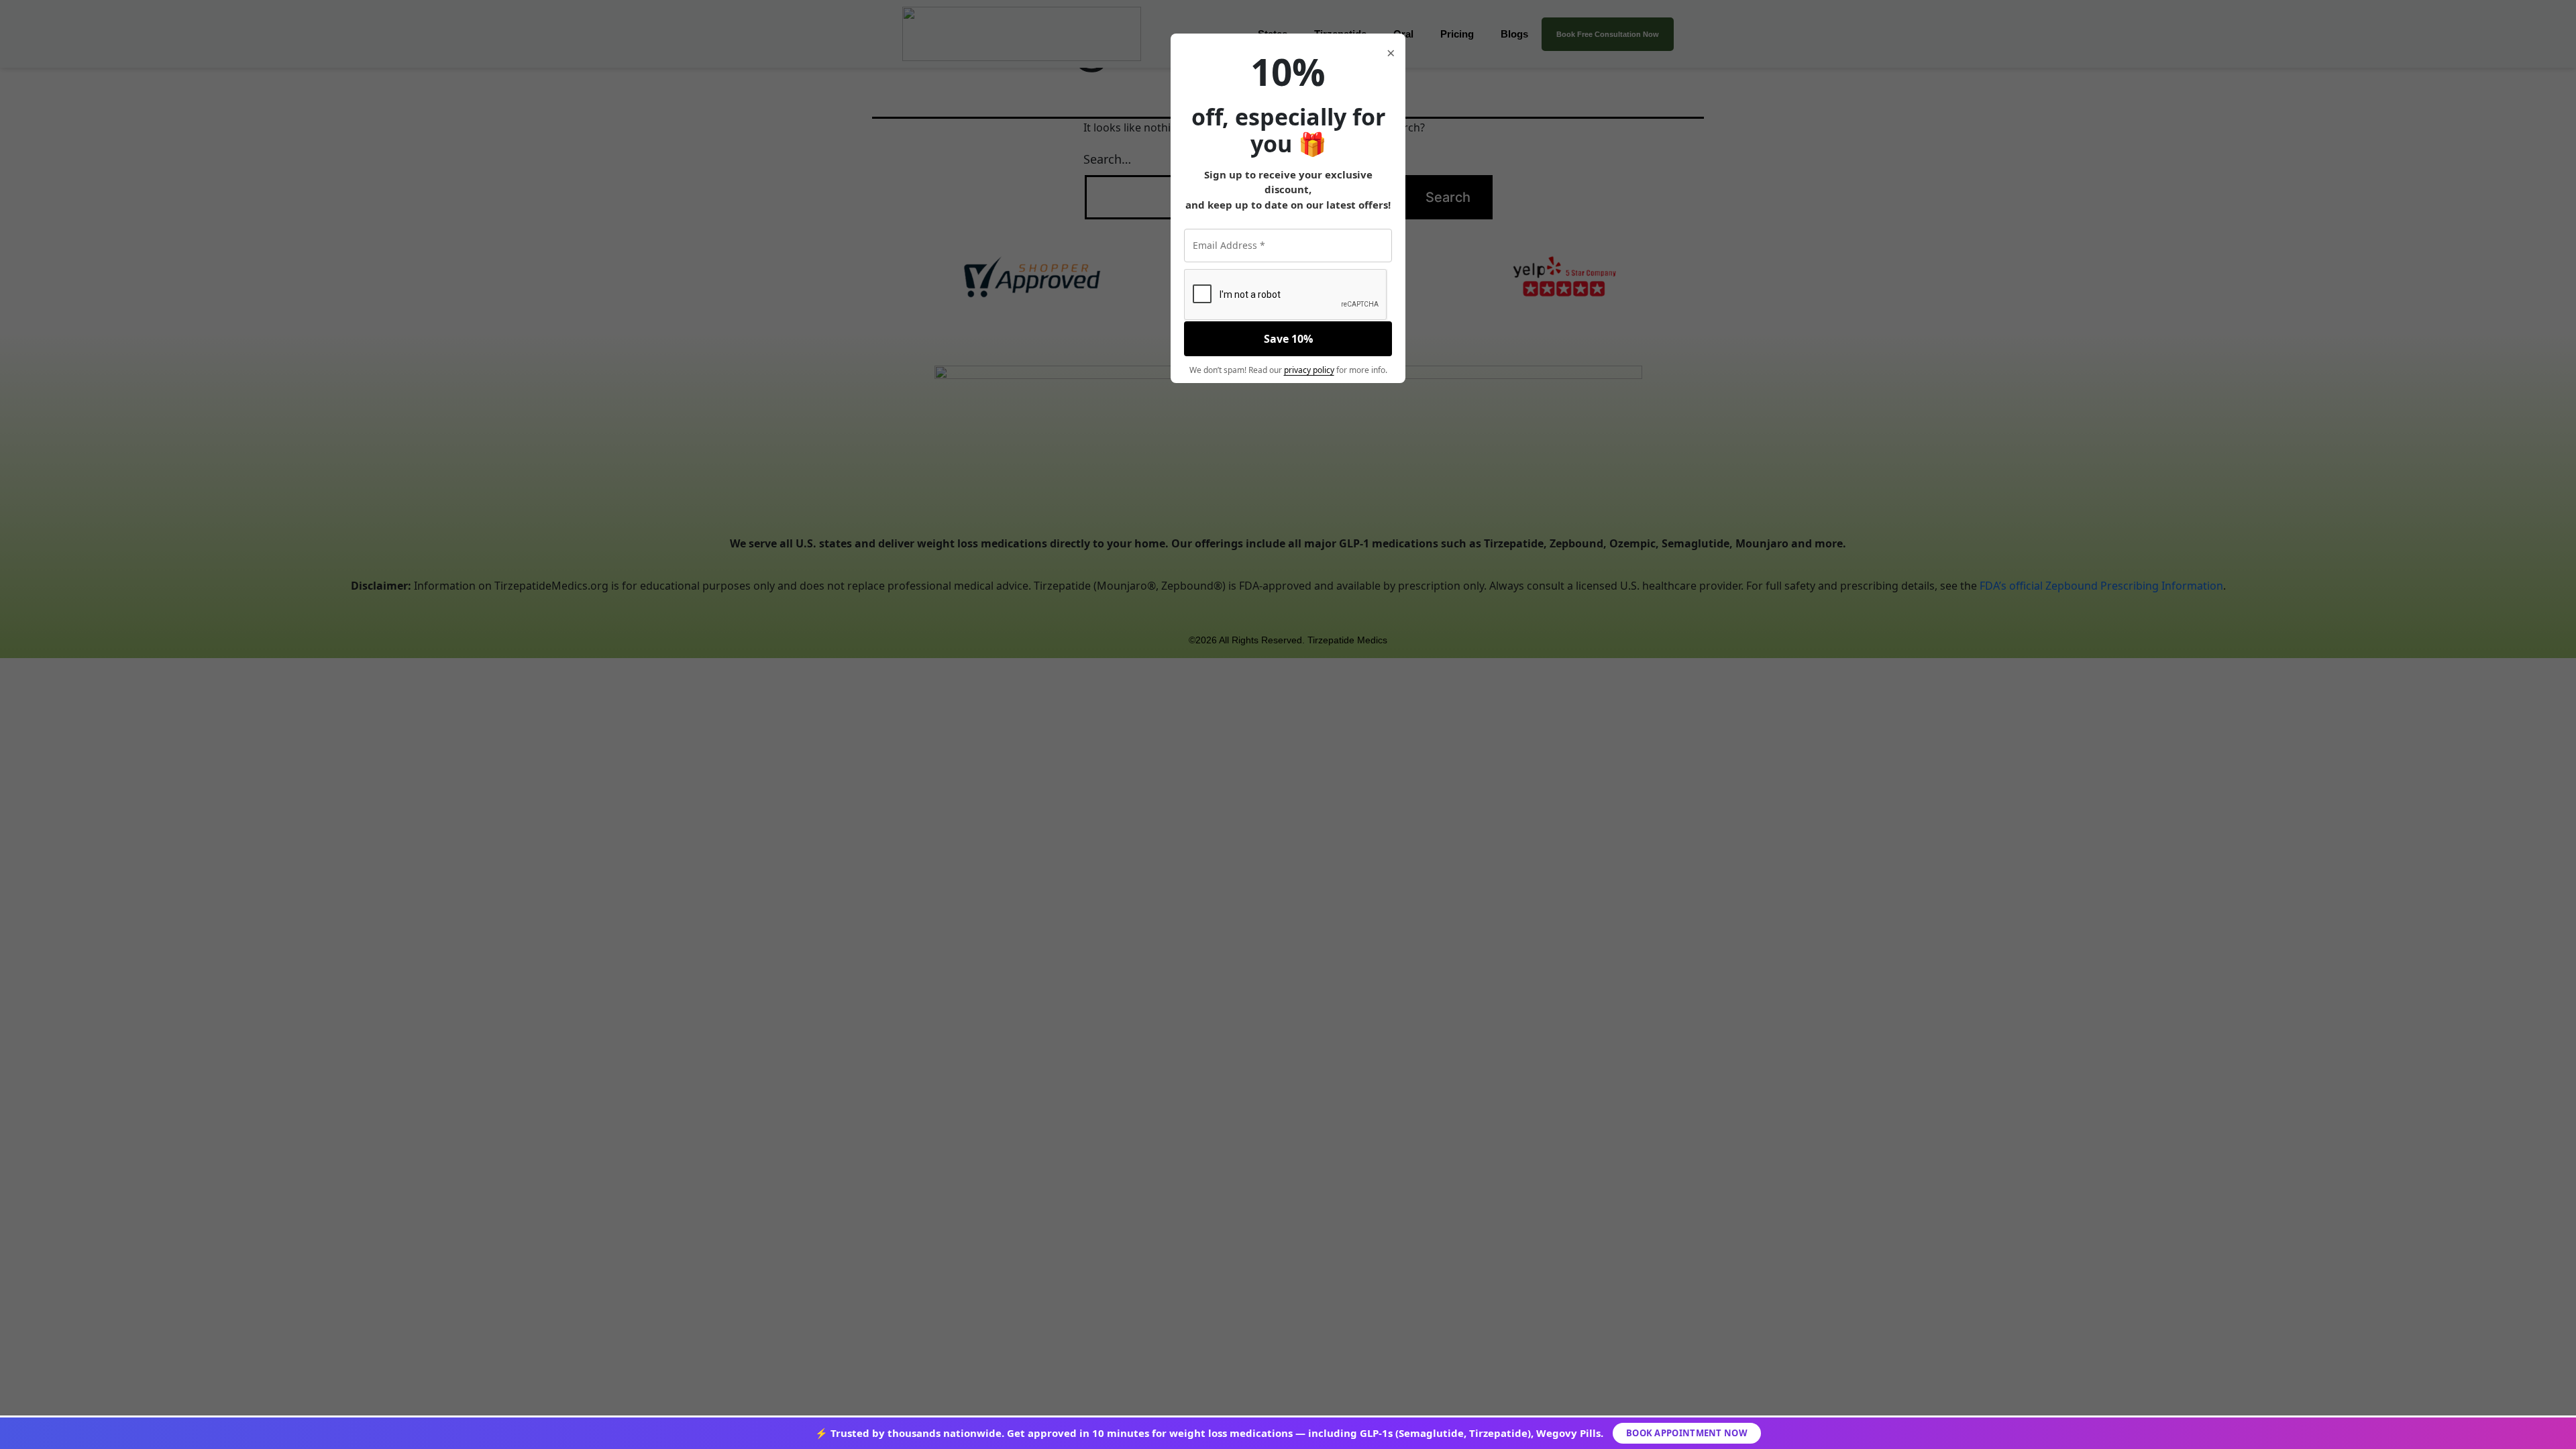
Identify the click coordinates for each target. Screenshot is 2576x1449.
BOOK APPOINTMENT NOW (1687, 1433)
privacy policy (1309, 370)
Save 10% (1288, 339)
